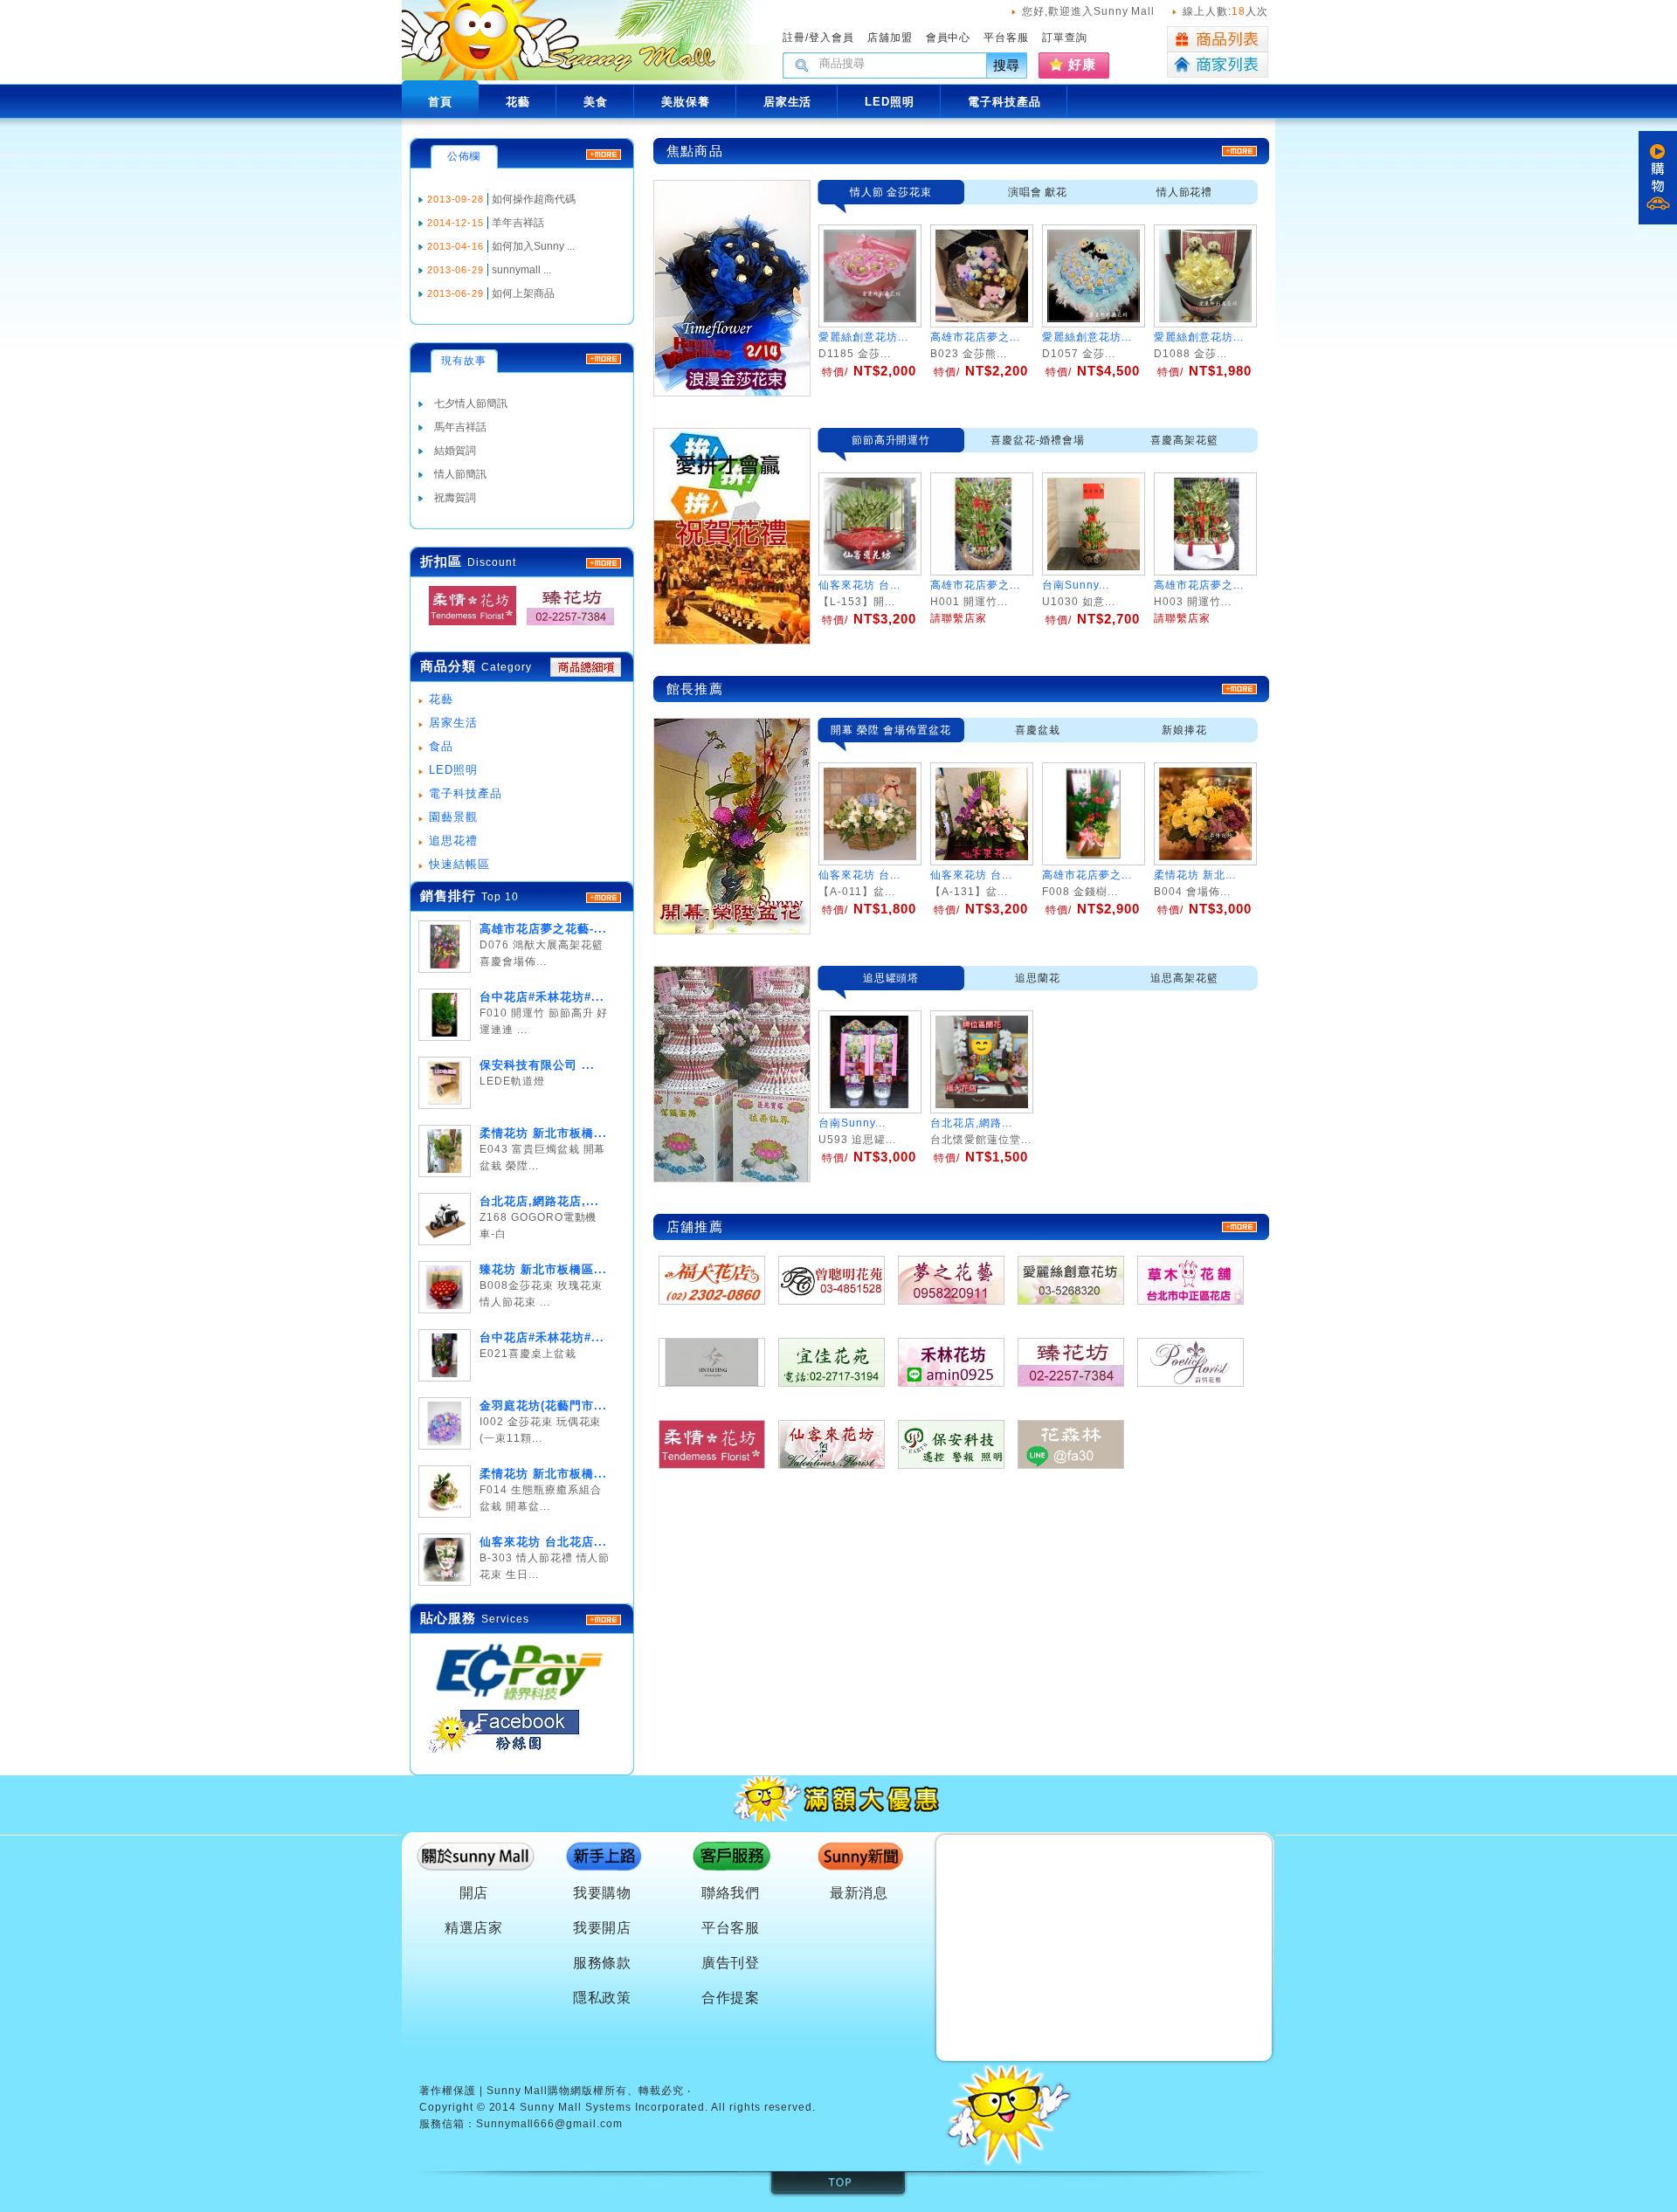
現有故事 (464, 361)
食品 (441, 746)
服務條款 (603, 1963)
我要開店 (603, 1928)
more (604, 898)
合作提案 (731, 1998)
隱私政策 (603, 1998)
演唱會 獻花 (1038, 192)
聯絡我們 (731, 1893)
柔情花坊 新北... (1195, 875)
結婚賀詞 (455, 451)
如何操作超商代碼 (534, 199)
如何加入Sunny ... (533, 246)
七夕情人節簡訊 (471, 403)
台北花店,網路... (971, 1123)
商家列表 (1218, 65)
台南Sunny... (852, 1123)
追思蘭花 (1038, 978)
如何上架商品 (523, 293)
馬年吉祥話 (460, 427)
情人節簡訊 (460, 474)
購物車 (1658, 178)
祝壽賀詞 (455, 498)
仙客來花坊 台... (859, 875)
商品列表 (1218, 39)
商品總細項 (586, 667)
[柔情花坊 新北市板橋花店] (467, 626)
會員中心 (949, 38)
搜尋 (1007, 65)
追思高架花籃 (1184, 978)
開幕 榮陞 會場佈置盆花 (891, 730)
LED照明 (453, 770)
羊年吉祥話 (518, 223)
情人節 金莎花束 (891, 192)
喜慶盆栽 (1038, 730)
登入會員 (832, 38)
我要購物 (603, 1893)
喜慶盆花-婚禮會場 (1038, 440)
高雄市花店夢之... (975, 337)
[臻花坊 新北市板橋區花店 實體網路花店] (565, 626)
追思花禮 (453, 841)
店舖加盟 (890, 38)
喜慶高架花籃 (1184, 440)
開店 (474, 1893)
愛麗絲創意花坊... (863, 337)
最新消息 (859, 1893)
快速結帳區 (459, 864)
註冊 (794, 38)
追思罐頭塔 (891, 978)
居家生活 (453, 723)
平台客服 (1006, 38)
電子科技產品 (466, 793)
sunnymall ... (521, 270)
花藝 (441, 699)
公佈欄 (464, 156)
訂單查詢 (1065, 38)
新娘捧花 (1184, 730)
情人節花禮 (1185, 192)
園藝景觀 (453, 817)
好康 (1082, 64)
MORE (604, 563)
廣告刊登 (731, 1963)
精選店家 (474, 1928)
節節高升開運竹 (891, 440)
